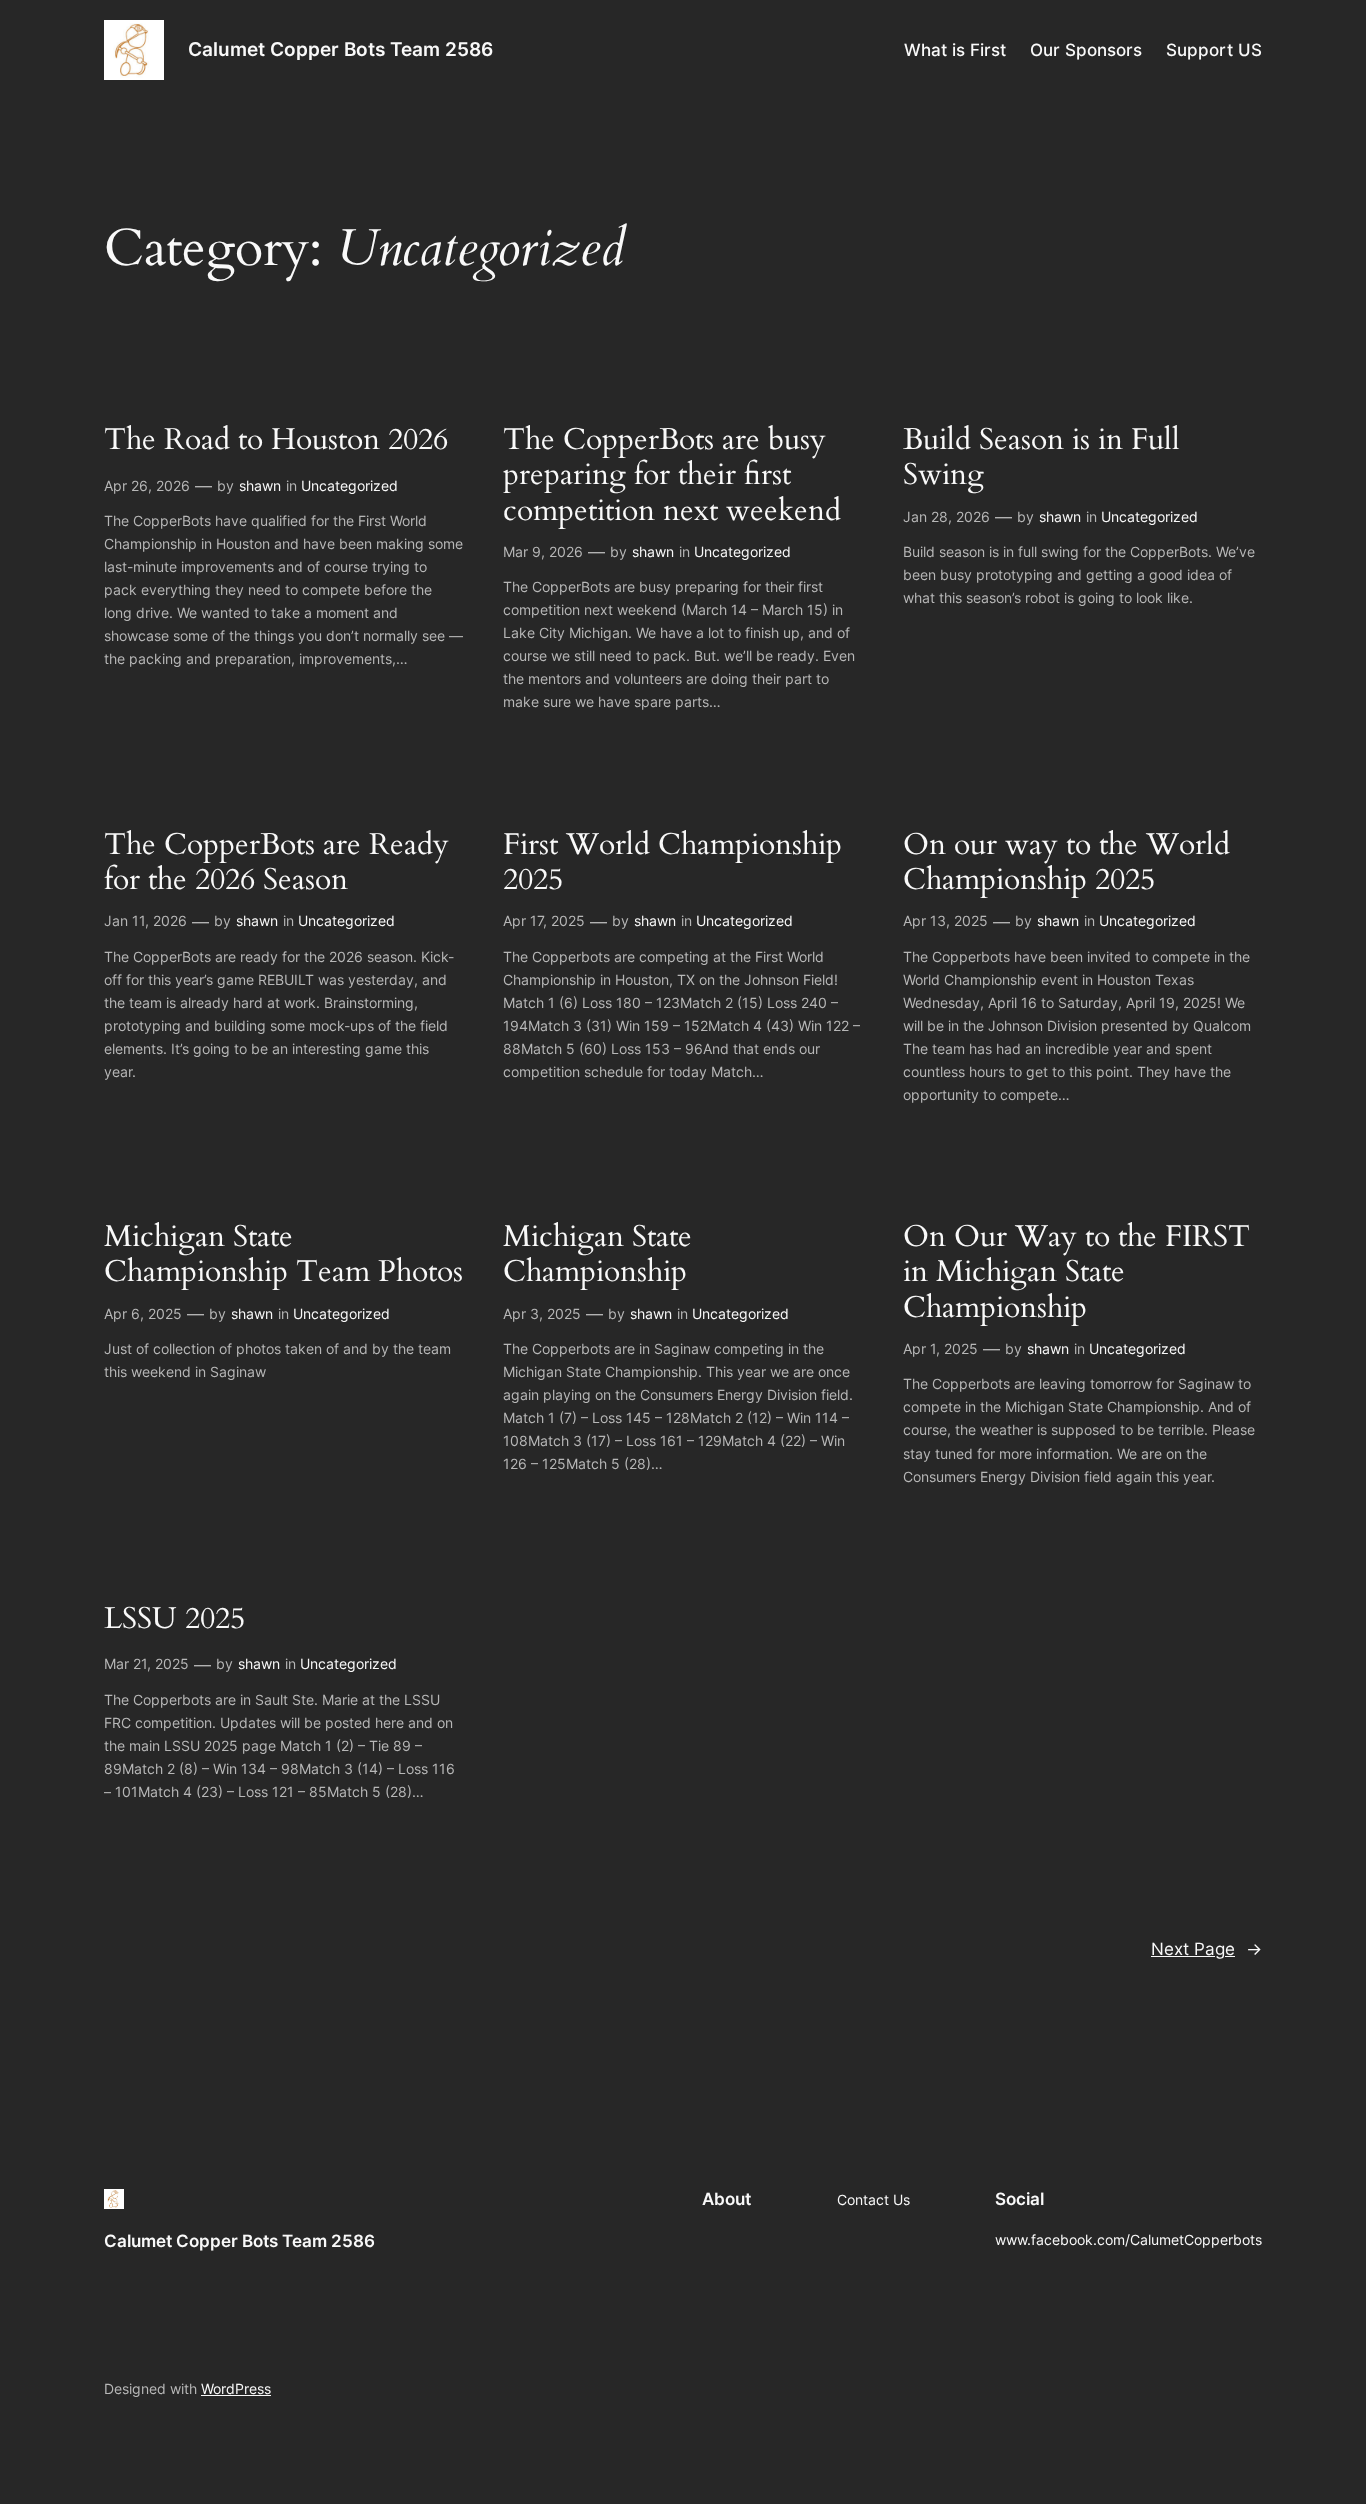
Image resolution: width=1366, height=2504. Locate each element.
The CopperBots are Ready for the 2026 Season (276, 863)
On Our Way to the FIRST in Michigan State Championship (1076, 1273)
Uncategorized (349, 485)
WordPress (236, 2388)
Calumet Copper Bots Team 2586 (340, 49)
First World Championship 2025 (672, 863)
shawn (260, 485)
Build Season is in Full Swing (1041, 458)
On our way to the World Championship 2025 (1066, 863)
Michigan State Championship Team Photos (283, 1255)
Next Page (1206, 1949)
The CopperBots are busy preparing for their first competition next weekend (672, 476)
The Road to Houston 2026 (276, 441)
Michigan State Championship (597, 1255)
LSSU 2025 (174, 1620)
